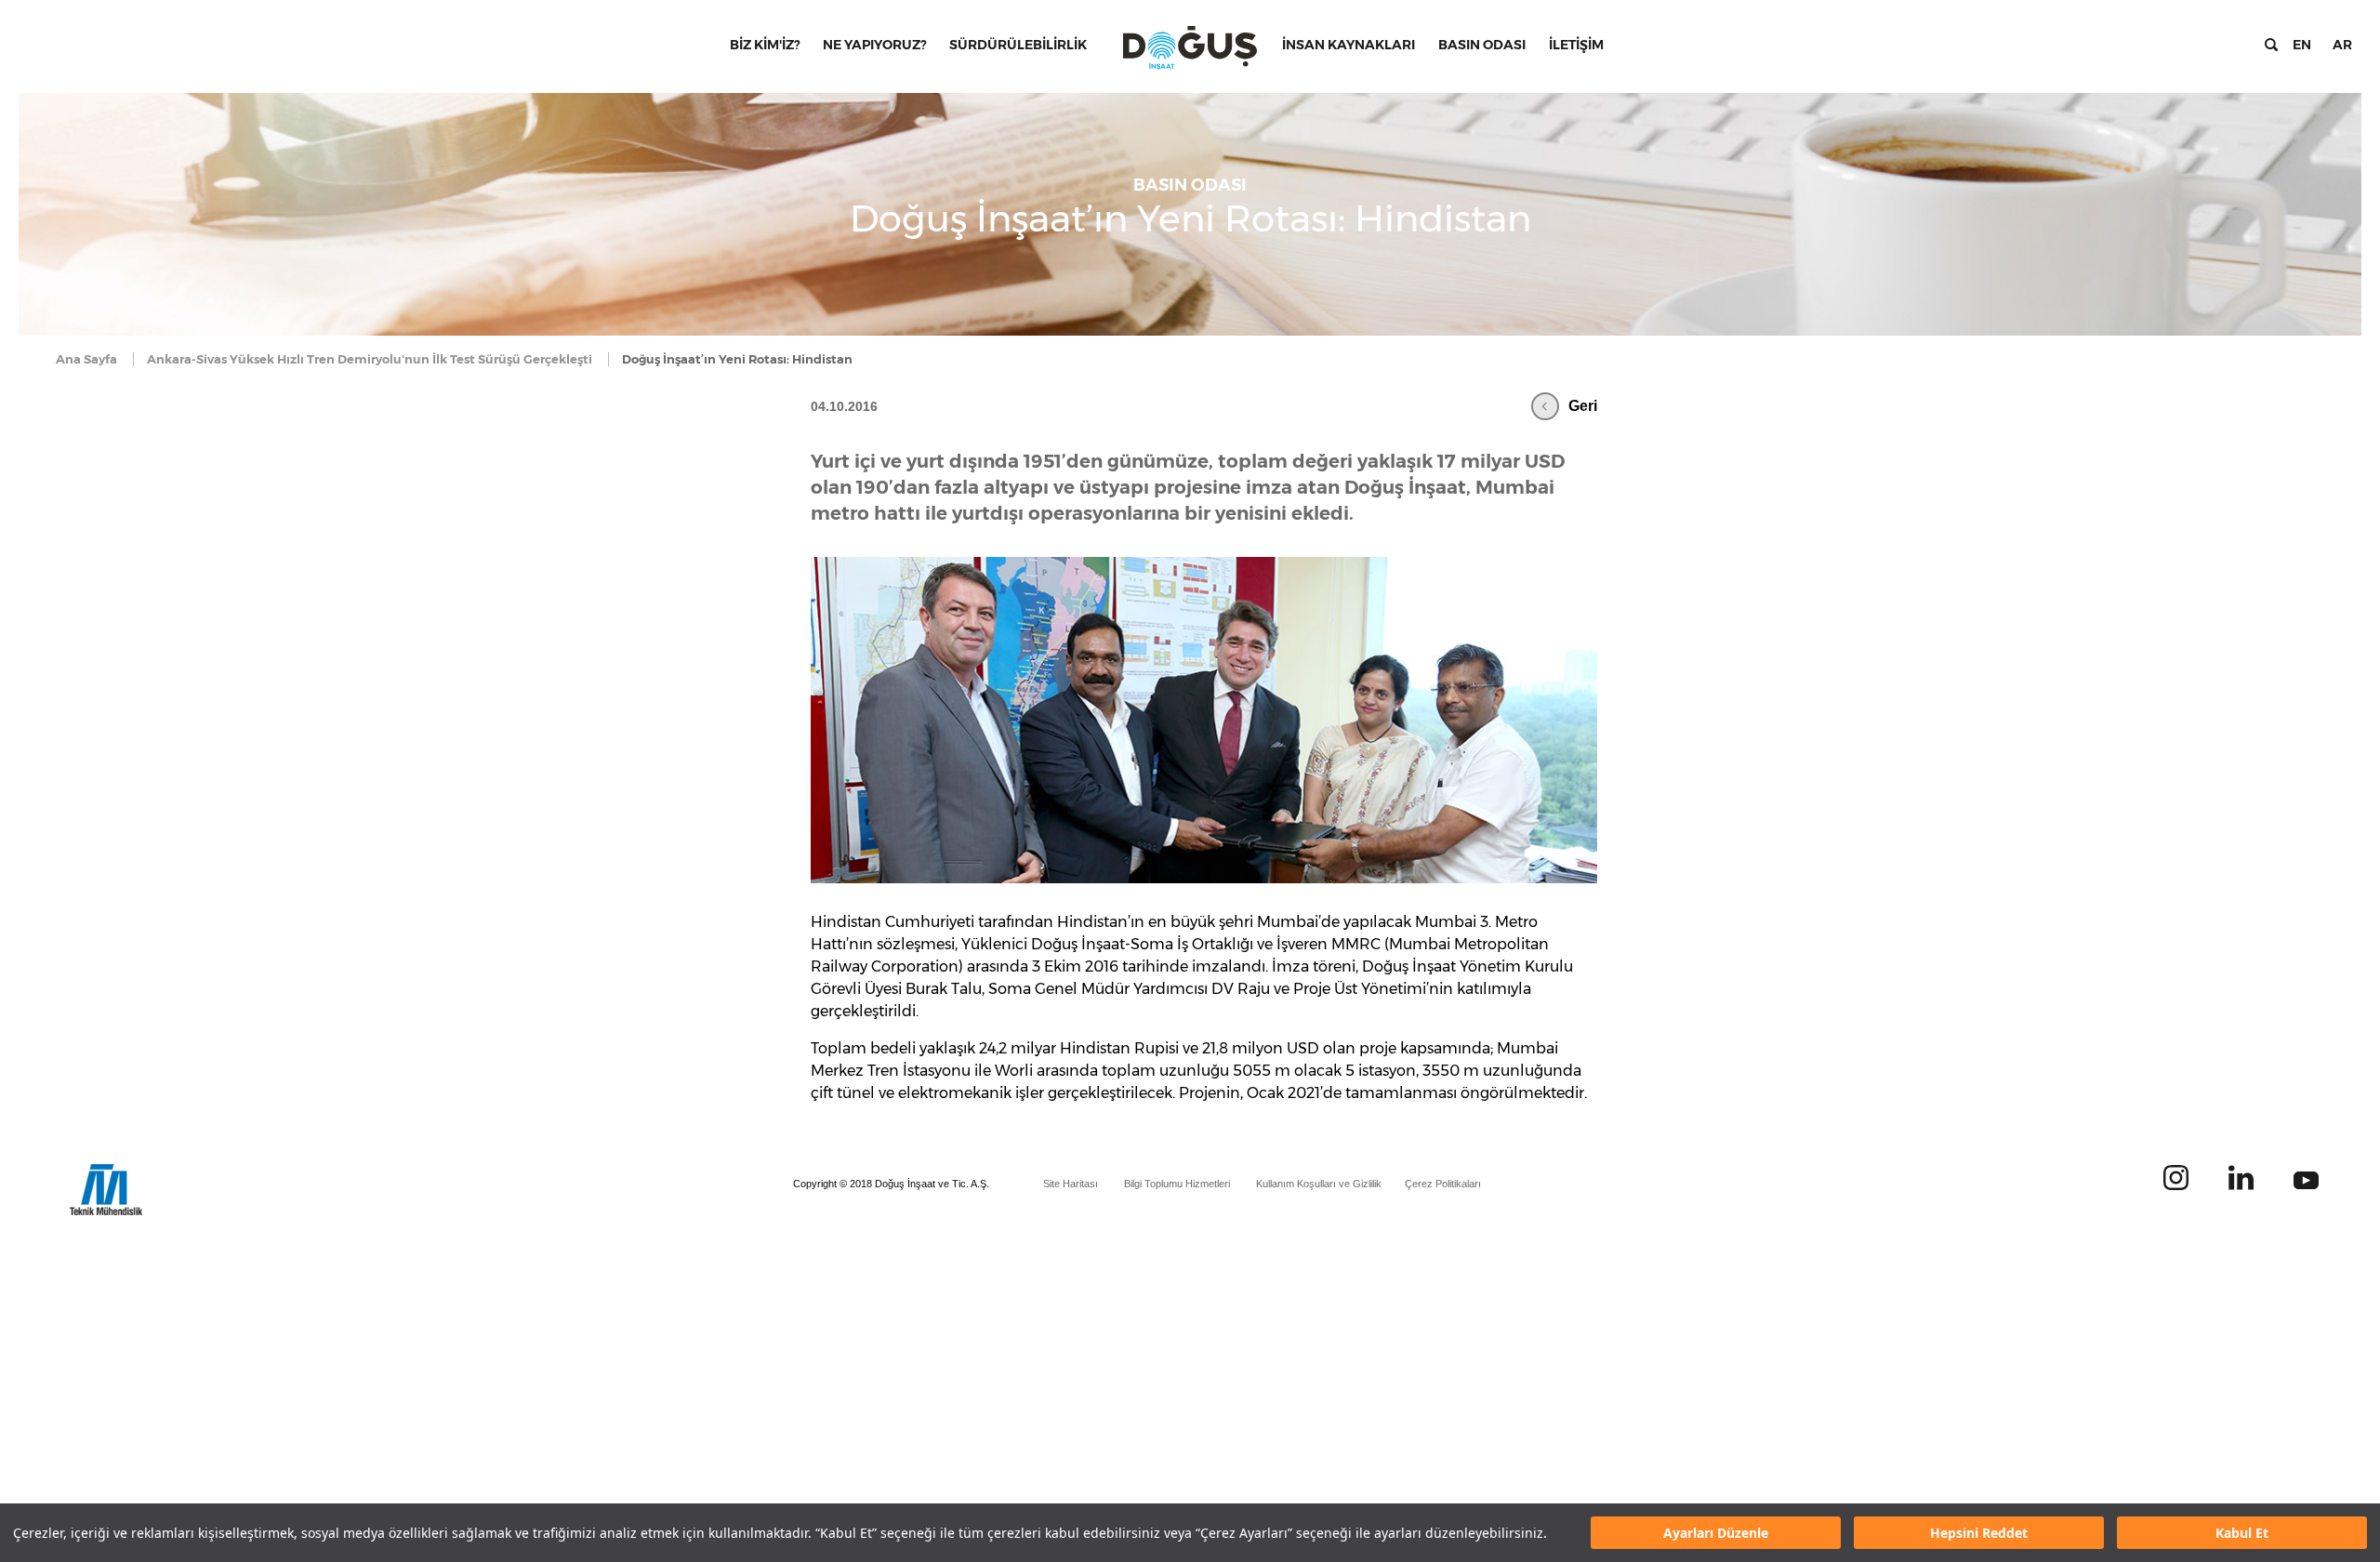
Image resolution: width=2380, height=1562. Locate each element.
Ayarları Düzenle (1716, 1533)
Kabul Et (2242, 1533)
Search (2271, 45)
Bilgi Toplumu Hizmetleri (1177, 1184)
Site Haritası (1071, 1184)
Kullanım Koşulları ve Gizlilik (1319, 1184)
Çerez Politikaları (1443, 1184)
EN (2302, 45)
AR (2342, 45)
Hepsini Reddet (1979, 1533)
